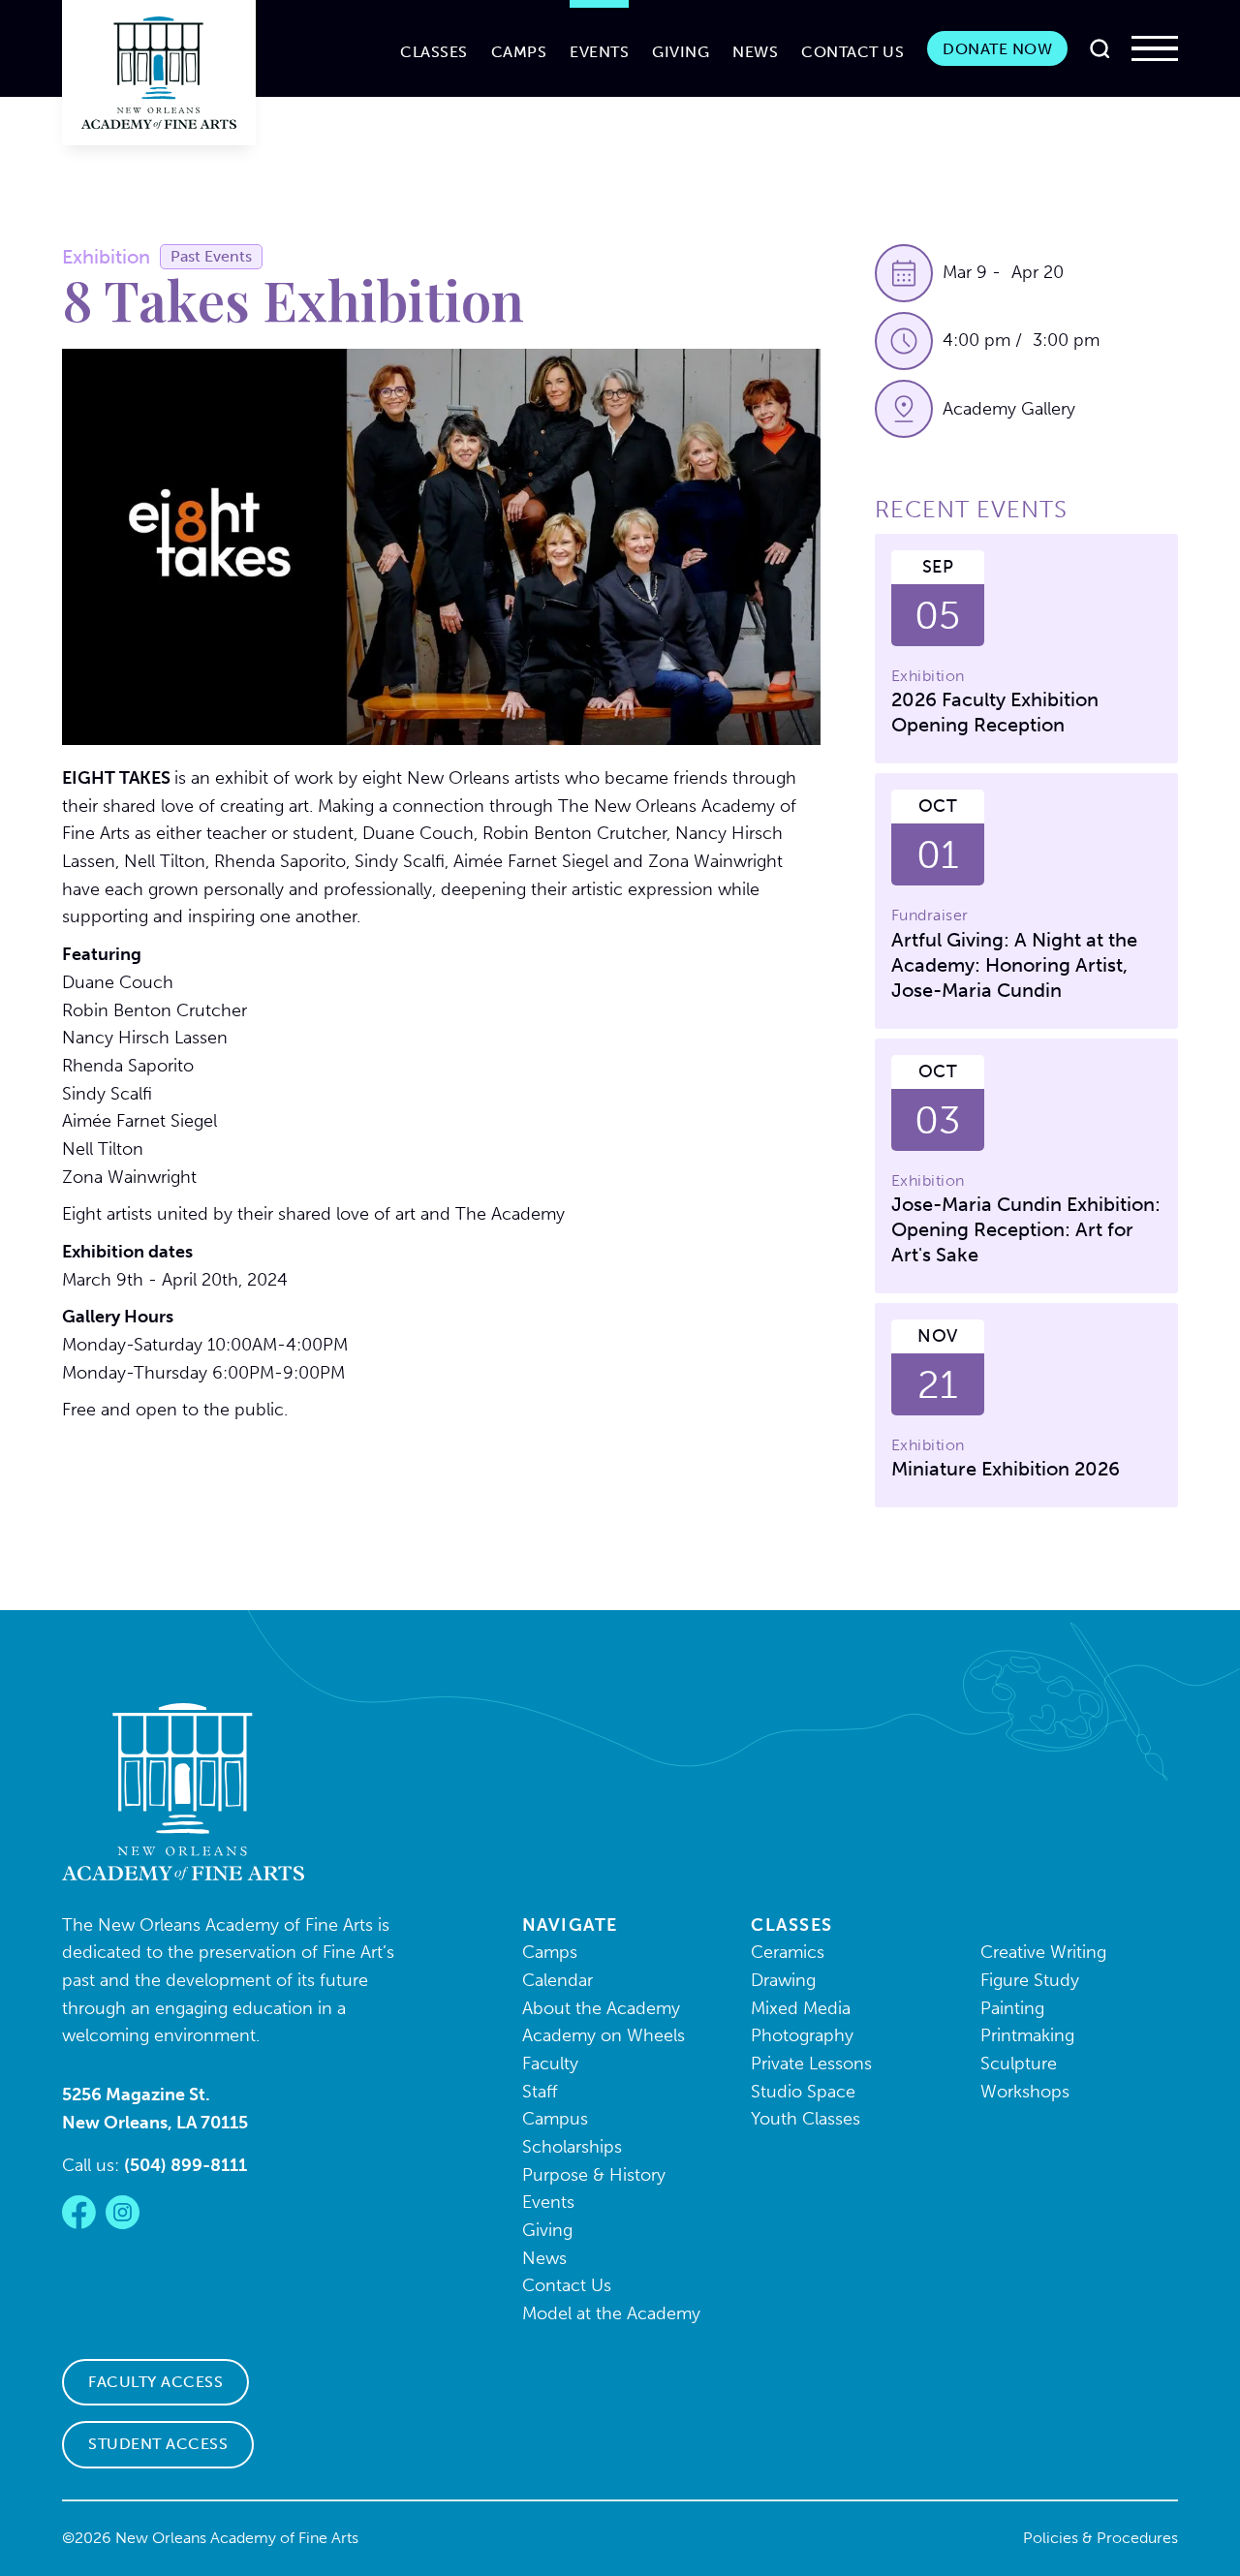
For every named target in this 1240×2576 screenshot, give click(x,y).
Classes (792, 1925)
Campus (555, 2119)
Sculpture (1019, 2064)
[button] (1155, 48)
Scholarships (572, 2147)
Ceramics (788, 1952)
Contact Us (852, 52)
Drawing (783, 1980)
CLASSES (434, 52)
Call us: (155, 2165)
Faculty (550, 2064)
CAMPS (519, 52)
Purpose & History (594, 2175)
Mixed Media (801, 2008)
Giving (681, 52)
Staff (540, 2092)
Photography (802, 2035)
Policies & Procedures (1100, 2538)
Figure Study (1030, 1980)
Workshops (1025, 2092)
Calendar (558, 1980)
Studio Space (803, 2092)
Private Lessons (811, 2064)
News (755, 52)
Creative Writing (1043, 1952)
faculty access (155, 2382)
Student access (158, 2444)
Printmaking (1027, 2035)
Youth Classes (806, 2119)
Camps (550, 1952)
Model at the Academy (611, 2313)
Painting (1012, 2008)
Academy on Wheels (604, 2035)
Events (599, 52)
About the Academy (601, 2008)
